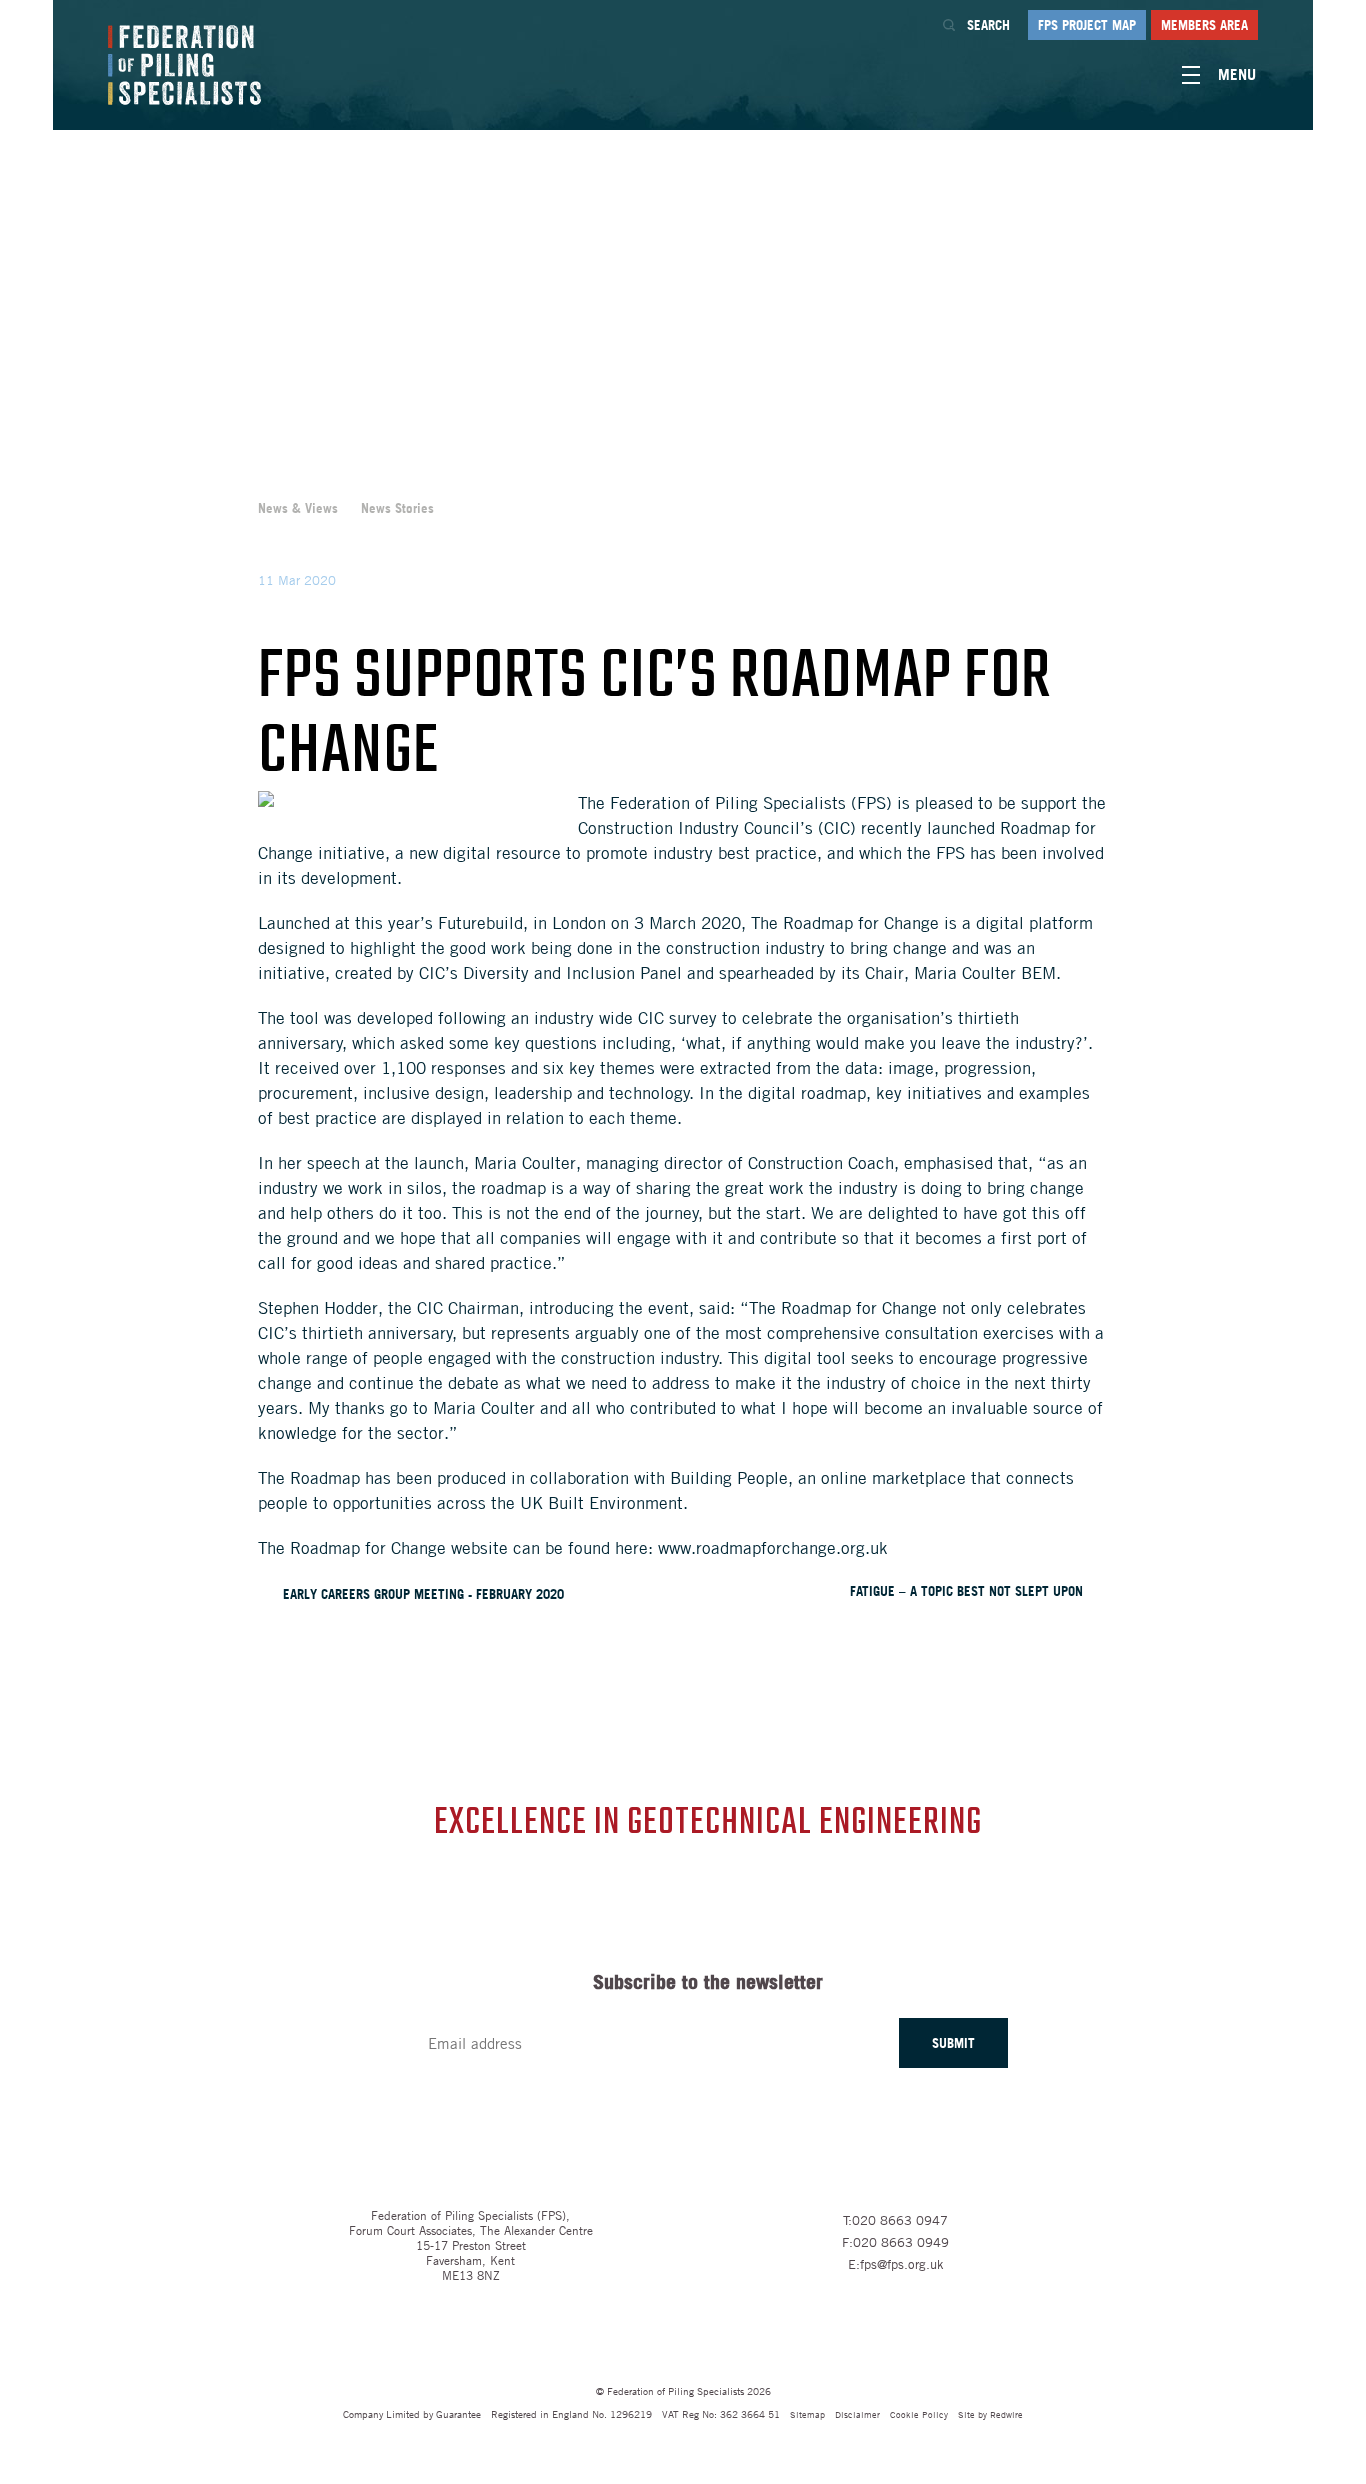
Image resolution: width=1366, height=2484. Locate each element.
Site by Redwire (990, 2413)
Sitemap (807, 2413)
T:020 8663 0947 (895, 2220)
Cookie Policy (919, 2413)
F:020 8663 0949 (895, 2242)
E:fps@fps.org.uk (896, 2264)
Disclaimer (857, 2413)
